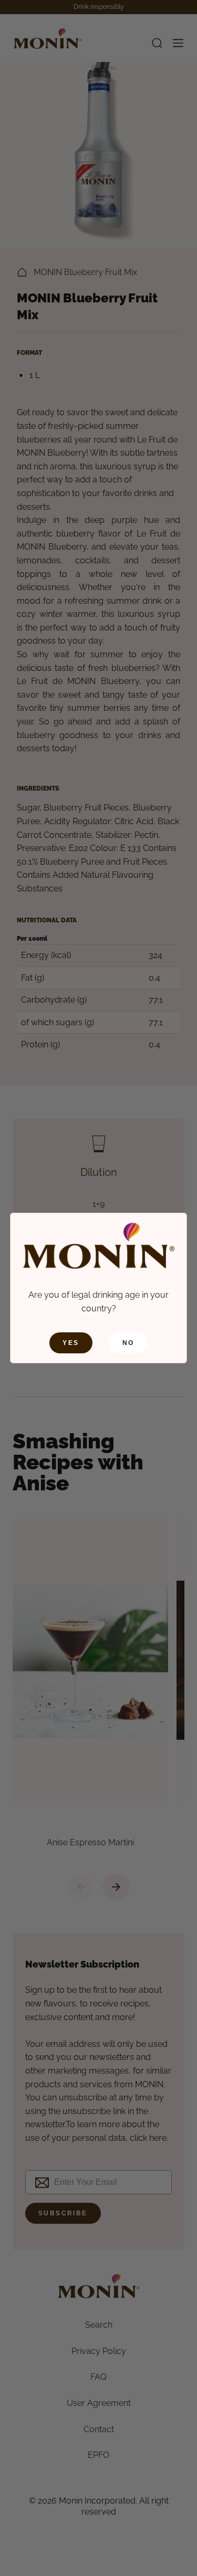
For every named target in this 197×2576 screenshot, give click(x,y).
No (128, 1343)
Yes (71, 1343)
